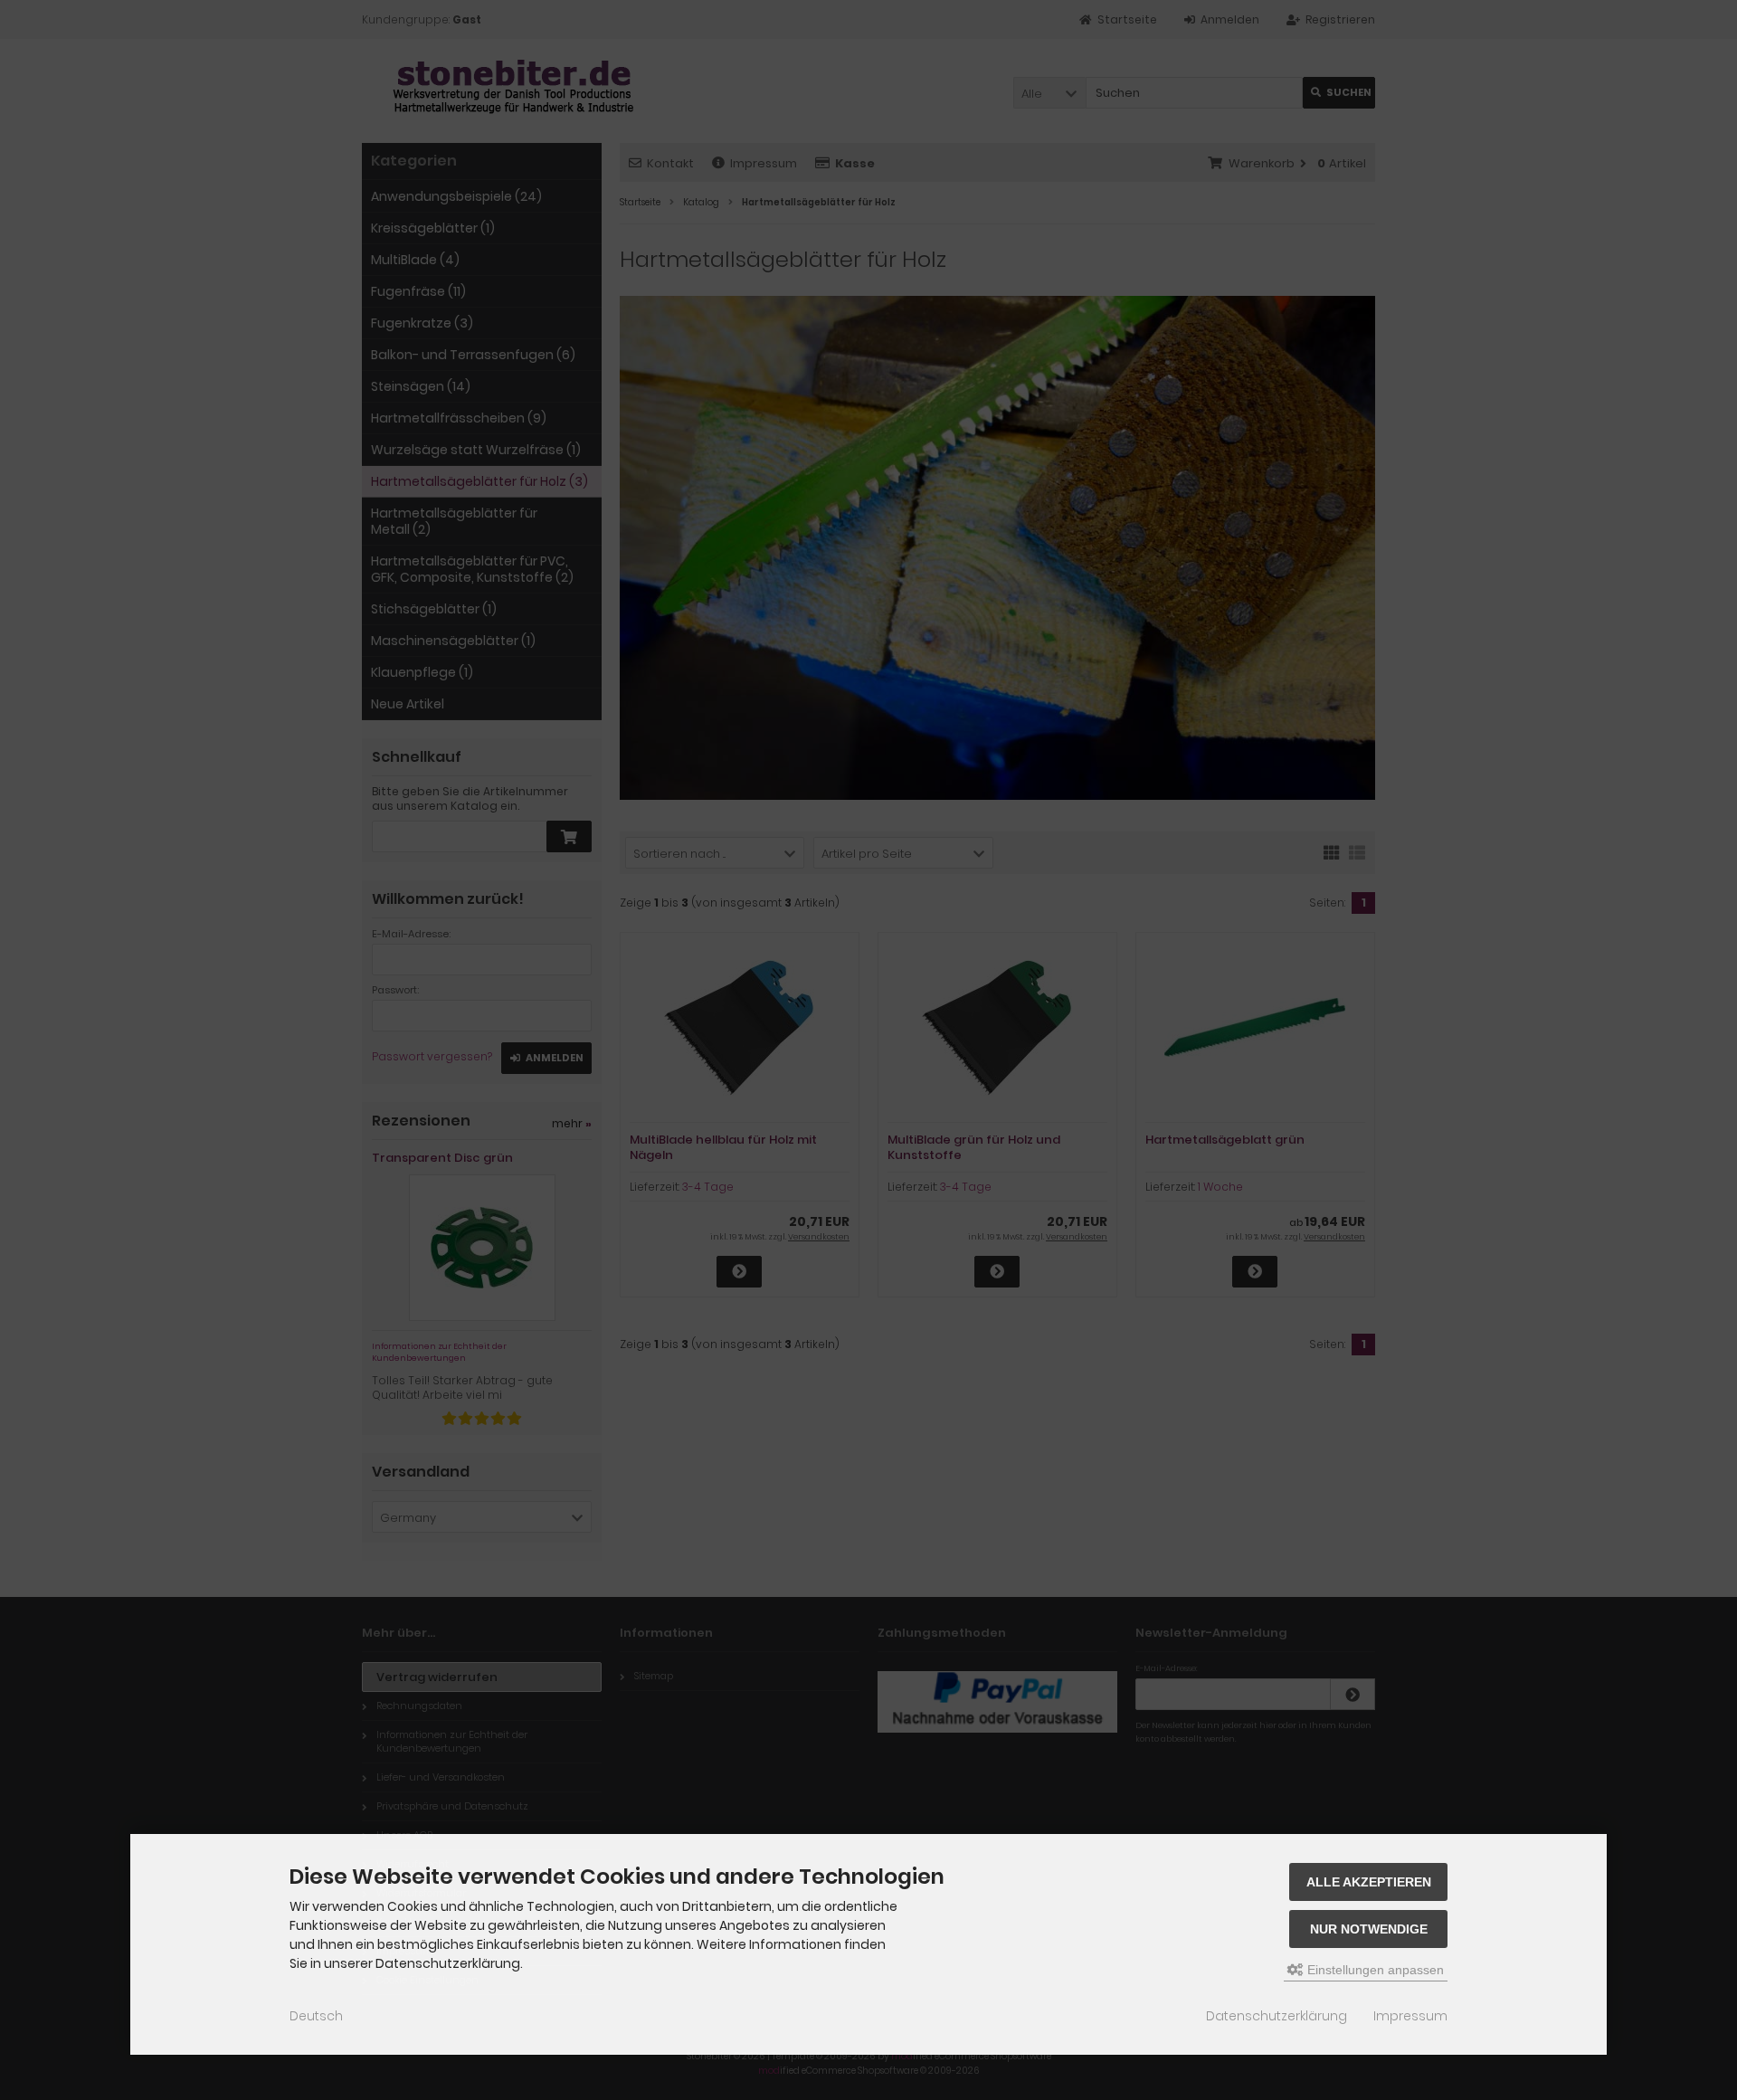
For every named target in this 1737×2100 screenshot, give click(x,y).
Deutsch (316, 2016)
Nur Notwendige (1369, 1929)
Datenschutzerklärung (1277, 2016)
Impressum (1410, 2016)
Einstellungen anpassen (1374, 1970)
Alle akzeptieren (1369, 1882)
